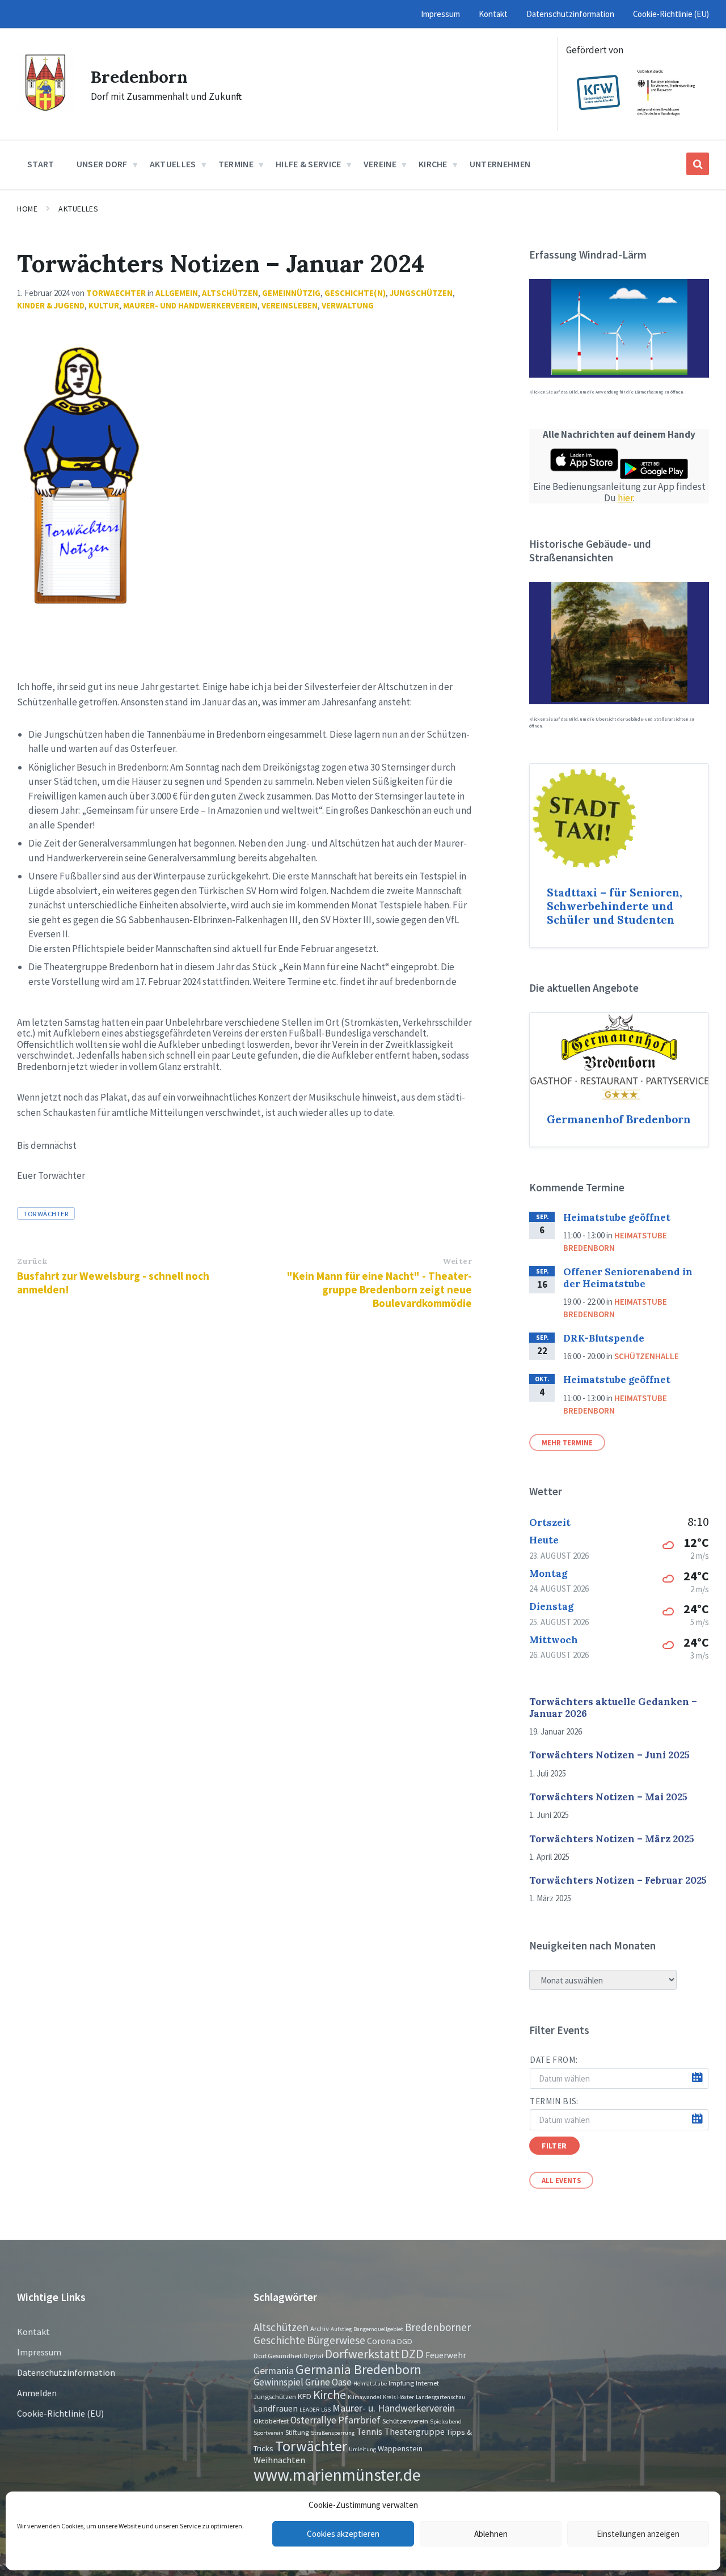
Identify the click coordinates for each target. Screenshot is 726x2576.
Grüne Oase (328, 2382)
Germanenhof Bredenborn (619, 1119)
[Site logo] (45, 108)
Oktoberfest (271, 2421)
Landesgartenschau (440, 2397)
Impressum (39, 2352)
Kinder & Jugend (51, 305)
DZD (412, 2354)
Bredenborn (139, 77)
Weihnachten (279, 2460)
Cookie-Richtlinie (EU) (60, 2413)
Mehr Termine (567, 1443)
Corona (381, 2341)
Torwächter (46, 1213)
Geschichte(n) (355, 293)
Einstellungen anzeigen (638, 2534)
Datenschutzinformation (66, 2372)
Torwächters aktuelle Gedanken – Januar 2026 (613, 1708)
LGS (326, 2410)
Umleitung (362, 2449)
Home (27, 209)
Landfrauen (276, 2408)
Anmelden (37, 2393)
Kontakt (33, 2332)
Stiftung (297, 2432)
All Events (561, 2180)
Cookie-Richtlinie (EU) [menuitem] (671, 14)
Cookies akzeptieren (343, 2534)
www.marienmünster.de (337, 2475)
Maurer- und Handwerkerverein (190, 305)
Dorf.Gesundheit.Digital (288, 2355)
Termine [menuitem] (236, 164)
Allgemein (177, 293)
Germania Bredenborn (358, 2369)
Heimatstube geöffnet (617, 1217)
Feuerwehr (446, 2355)
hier (625, 498)
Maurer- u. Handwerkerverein (394, 2408)
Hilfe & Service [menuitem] (309, 164)
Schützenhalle (647, 1356)
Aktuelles (78, 209)
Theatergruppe (414, 2431)
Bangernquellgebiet (378, 2329)
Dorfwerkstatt (362, 2354)
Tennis (369, 2431)
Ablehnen (491, 2534)
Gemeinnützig (291, 293)
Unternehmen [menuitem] (500, 164)
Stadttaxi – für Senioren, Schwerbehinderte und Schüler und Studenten (615, 906)
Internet (427, 2383)
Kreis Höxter (398, 2397)
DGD (405, 2341)
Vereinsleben (290, 305)
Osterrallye (313, 2420)
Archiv (320, 2328)
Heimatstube (370, 2383)
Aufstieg (341, 2329)
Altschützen (230, 293)
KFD (305, 2396)
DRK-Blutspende (604, 1338)
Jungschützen (421, 293)
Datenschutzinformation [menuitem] (570, 14)
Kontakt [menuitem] (493, 14)
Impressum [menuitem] (440, 14)
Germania (274, 2371)
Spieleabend (446, 2421)
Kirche (330, 2395)
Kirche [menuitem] (433, 164)
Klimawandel (364, 2397)
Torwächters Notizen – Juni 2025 (609, 1755)
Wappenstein (400, 2448)
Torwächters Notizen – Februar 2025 (618, 1880)
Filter (554, 2146)
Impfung (401, 2383)
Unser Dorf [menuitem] (102, 164)
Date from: (554, 2060)
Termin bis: (554, 2101)
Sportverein (269, 2433)
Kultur (104, 305)
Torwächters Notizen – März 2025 (612, 1839)
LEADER (309, 2410)
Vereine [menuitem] (380, 164)
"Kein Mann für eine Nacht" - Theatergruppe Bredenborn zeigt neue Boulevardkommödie (379, 1289)
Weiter (457, 1261)
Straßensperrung (333, 2433)
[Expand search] (698, 164)
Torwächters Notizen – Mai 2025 (608, 1797)
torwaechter (116, 293)
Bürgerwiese (336, 2340)
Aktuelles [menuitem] (173, 164)
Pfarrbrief (359, 2420)
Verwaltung (348, 305)
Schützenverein (405, 2421)
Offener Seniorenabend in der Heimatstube (628, 1278)
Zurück (32, 1261)
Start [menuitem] (41, 164)
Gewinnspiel (278, 2382)
